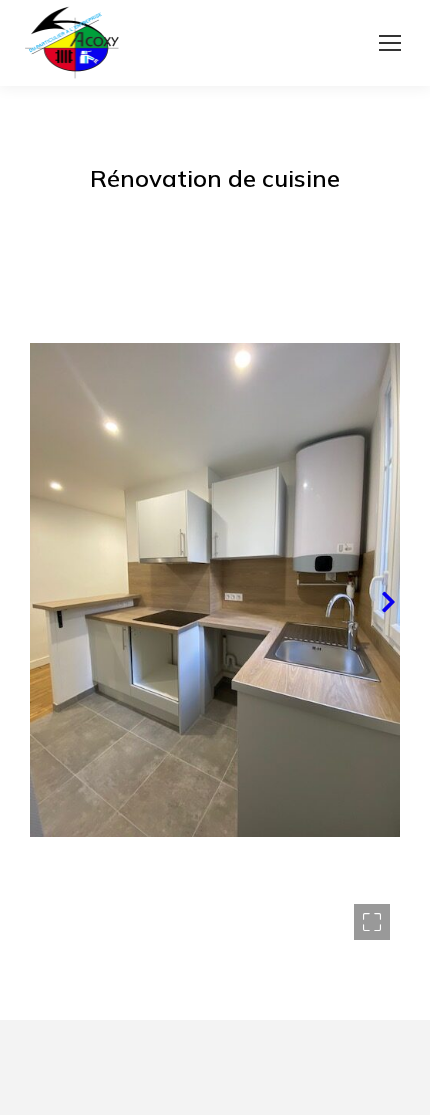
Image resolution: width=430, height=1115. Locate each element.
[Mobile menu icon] (390, 43)
